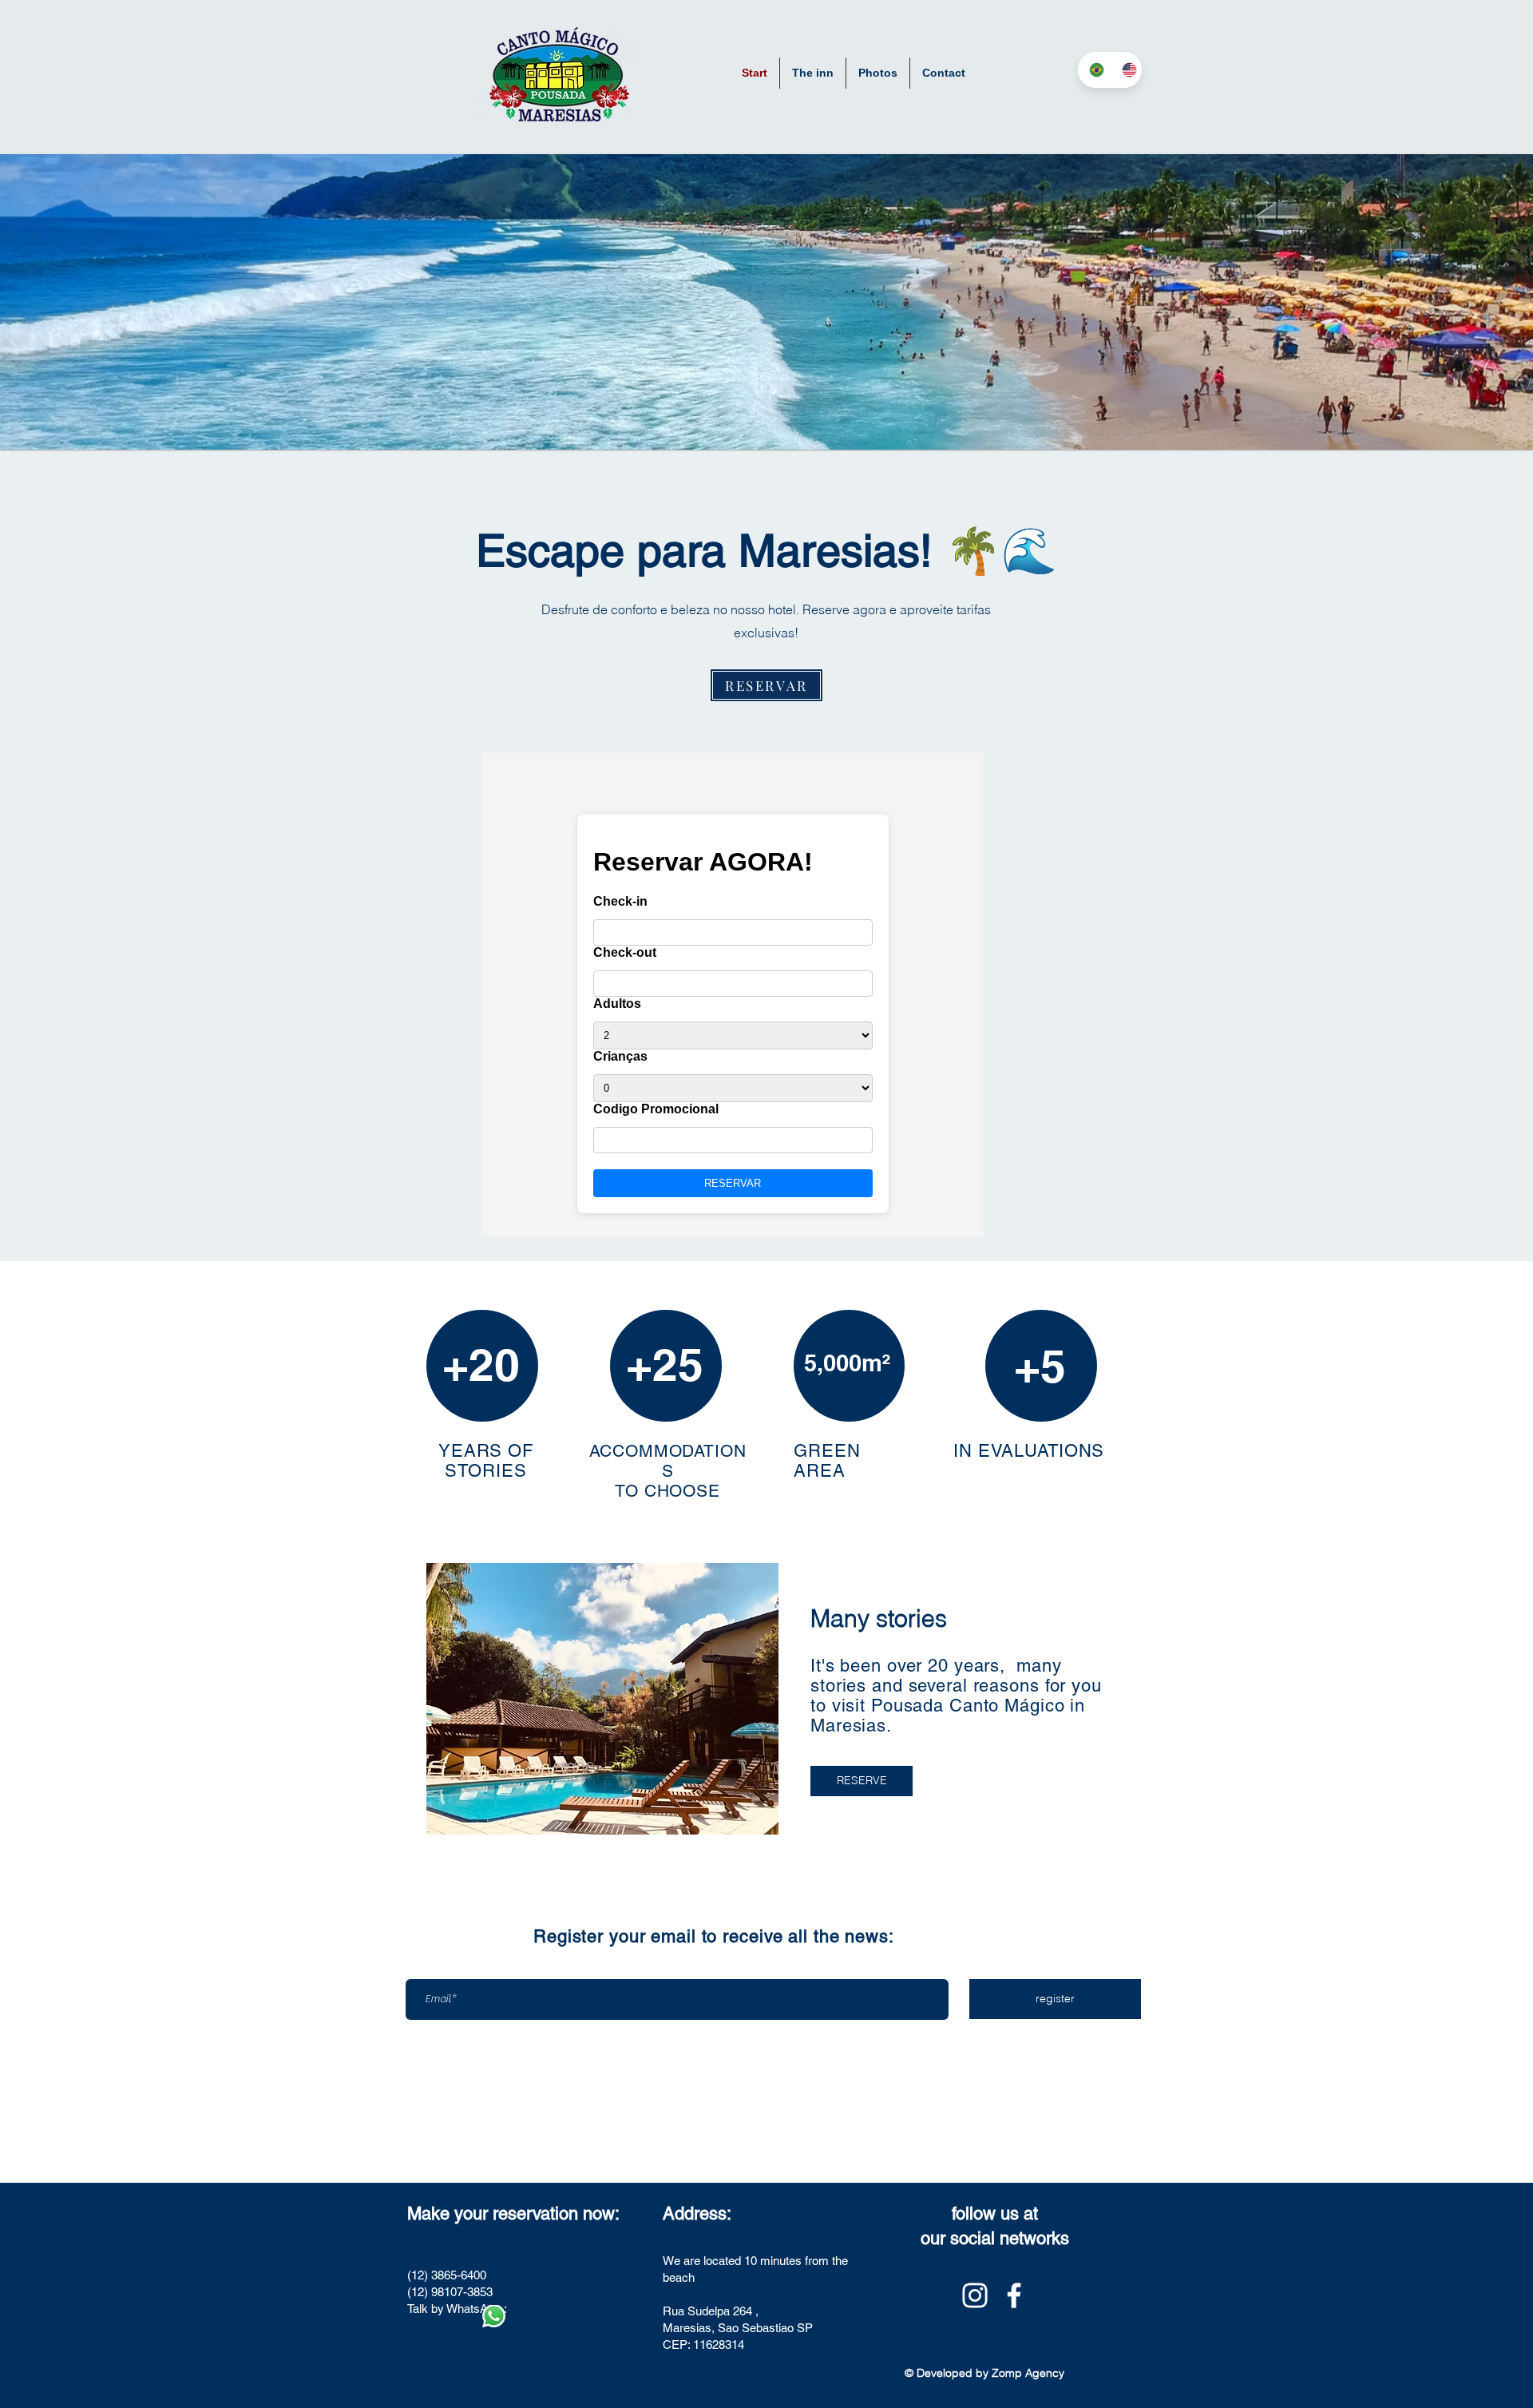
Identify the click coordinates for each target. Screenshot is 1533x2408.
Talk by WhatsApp (454, 2309)
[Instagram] (975, 2295)
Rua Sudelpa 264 (707, 2311)
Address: (697, 2214)
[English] (1126, 70)
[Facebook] (1014, 2295)
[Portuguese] (1094, 70)
